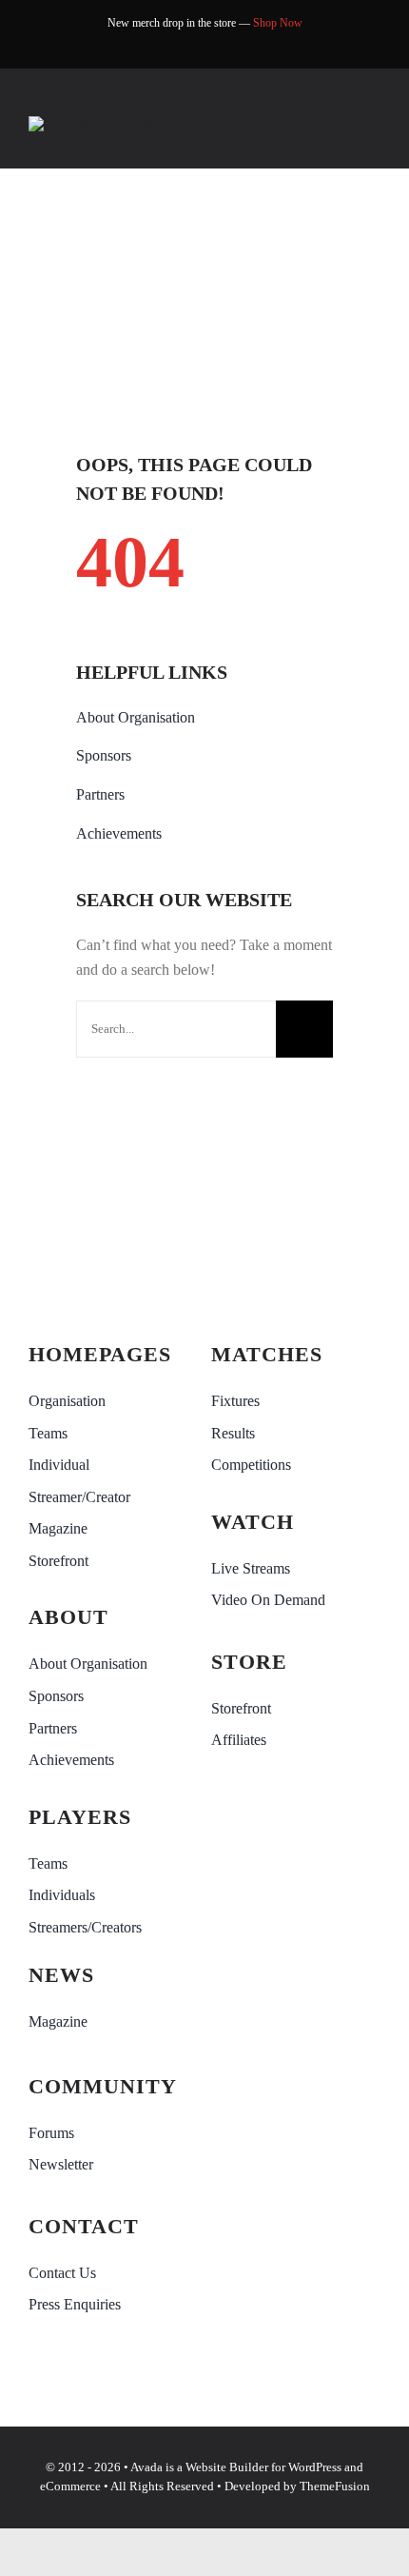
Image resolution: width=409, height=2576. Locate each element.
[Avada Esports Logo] (113, 1255)
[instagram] (249, 49)
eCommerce (70, 2486)
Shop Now (278, 23)
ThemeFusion (335, 2486)
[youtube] (219, 49)
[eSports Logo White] (97, 123)
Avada (146, 2467)
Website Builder (227, 2467)
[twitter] (190, 49)
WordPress (315, 2467)
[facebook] (160, 49)
